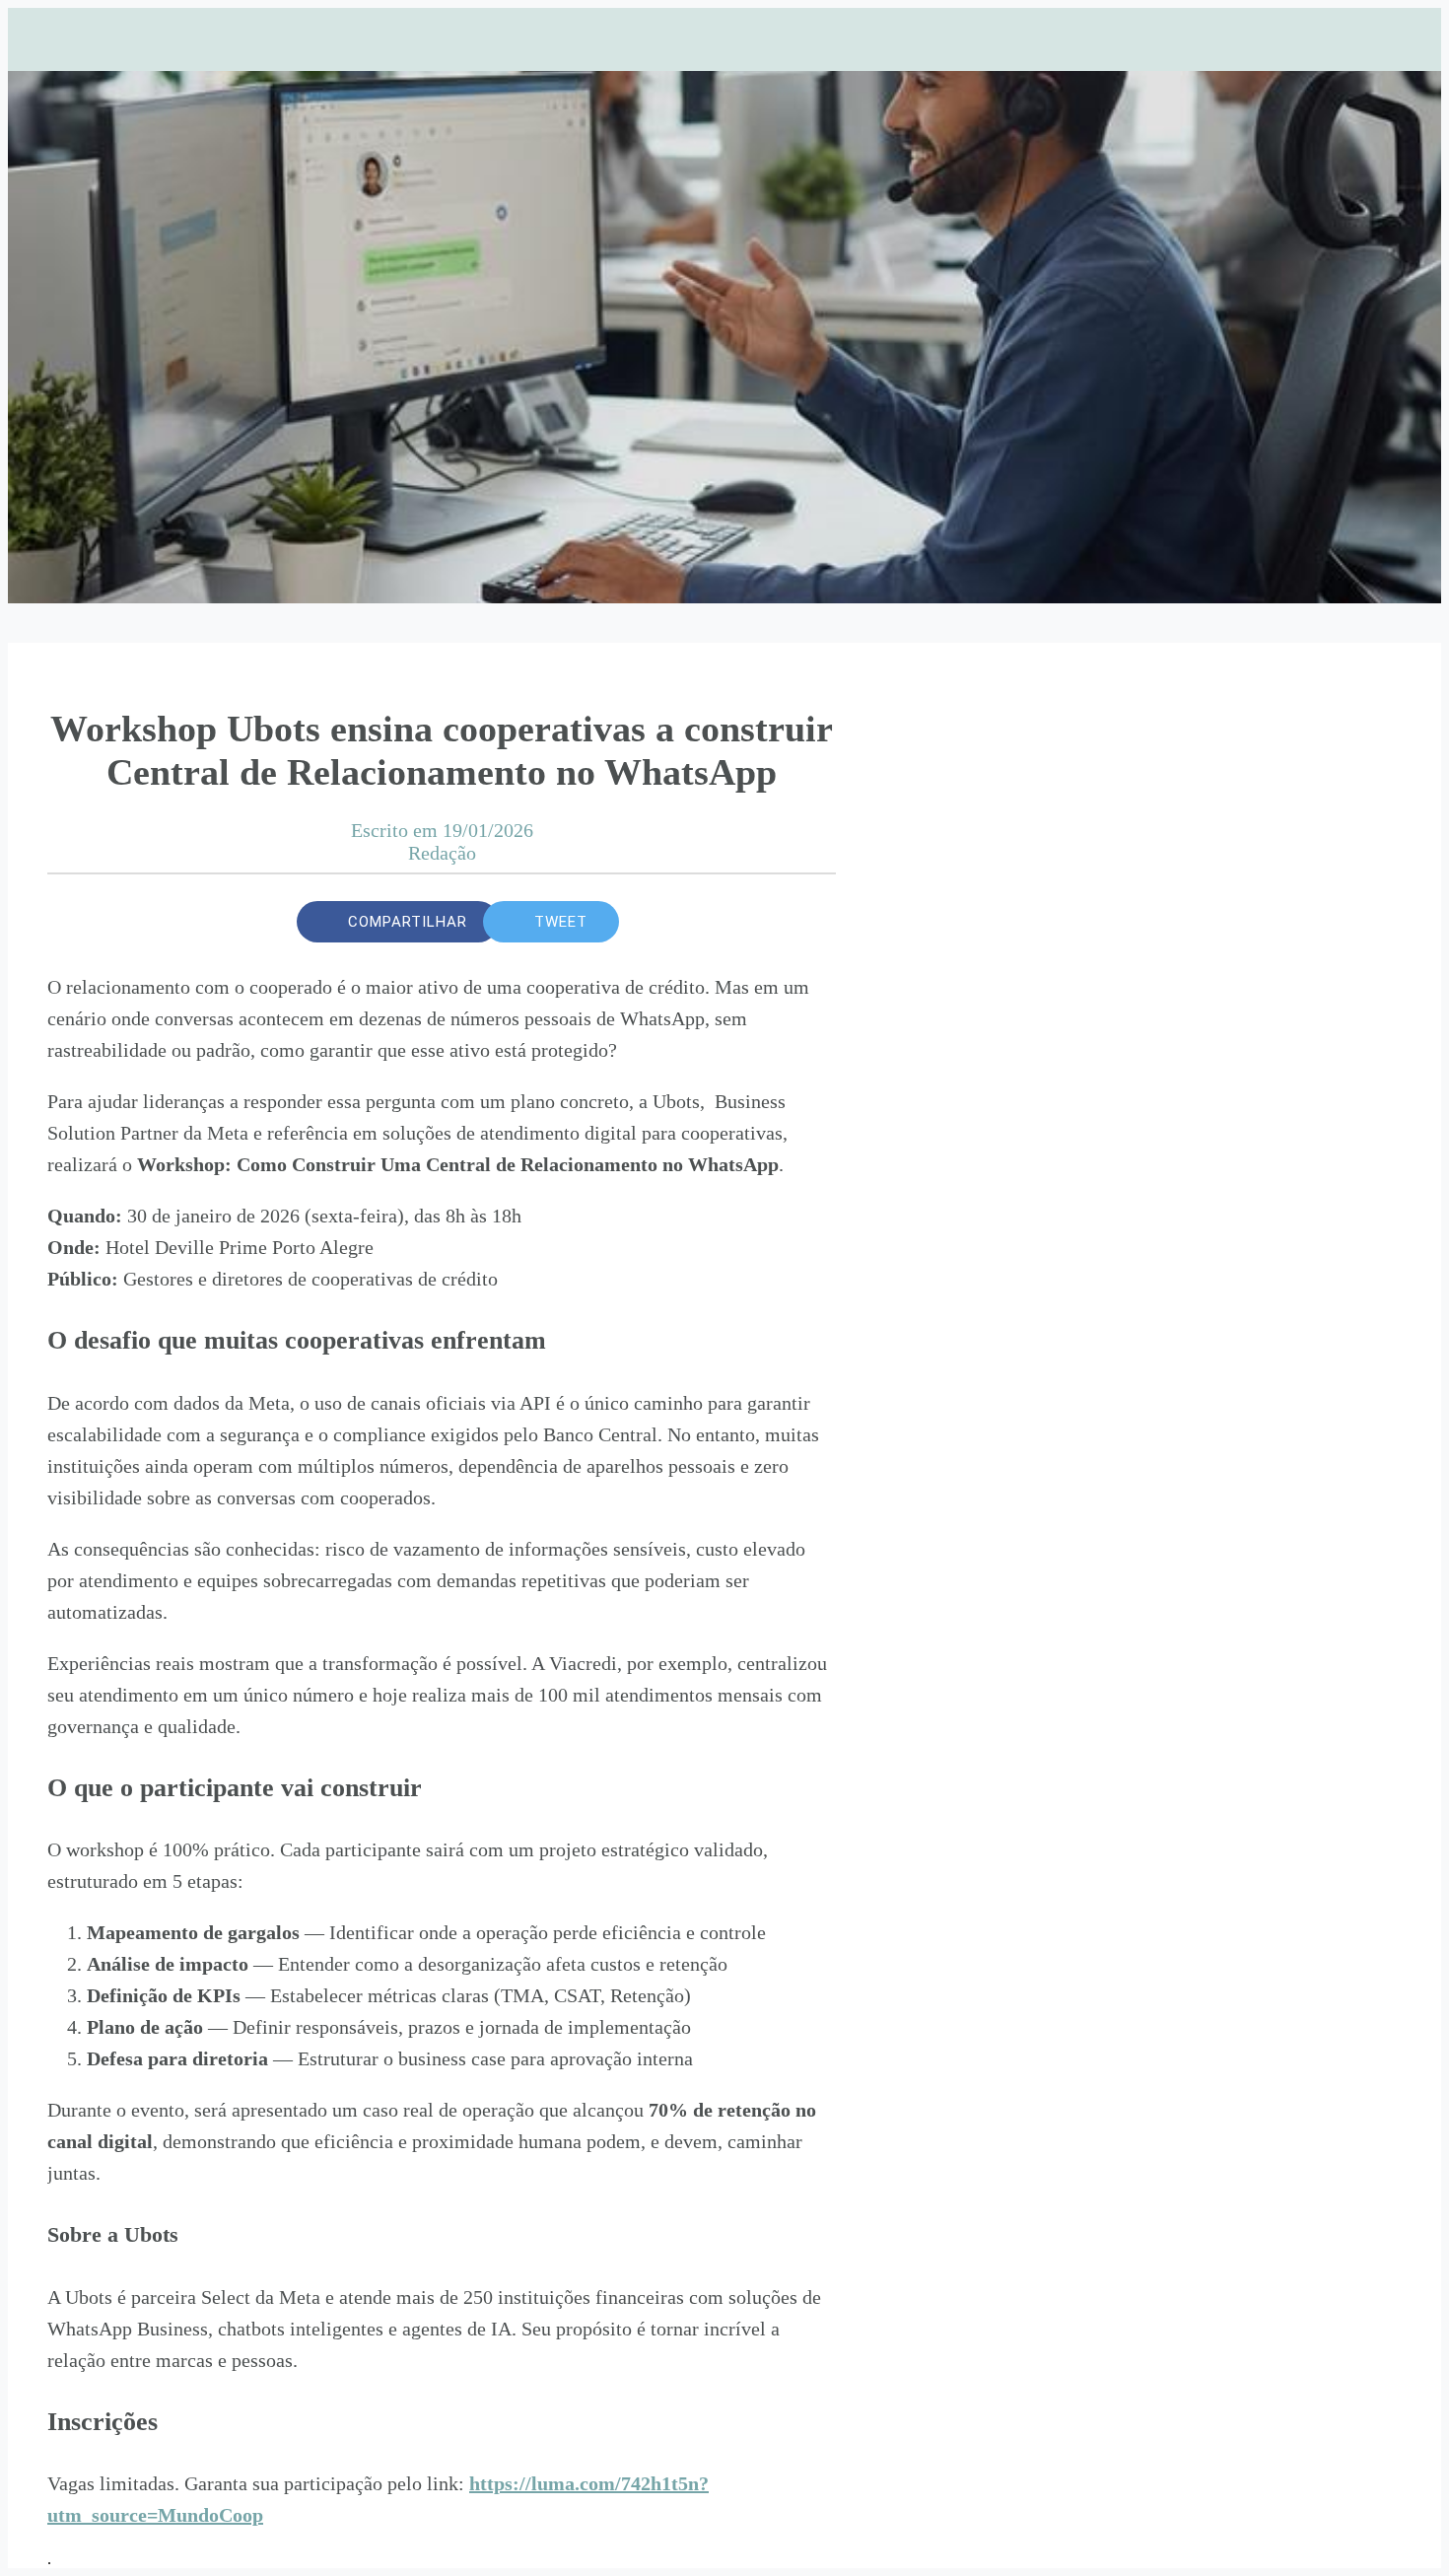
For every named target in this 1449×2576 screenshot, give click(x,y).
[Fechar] (47, 39)
